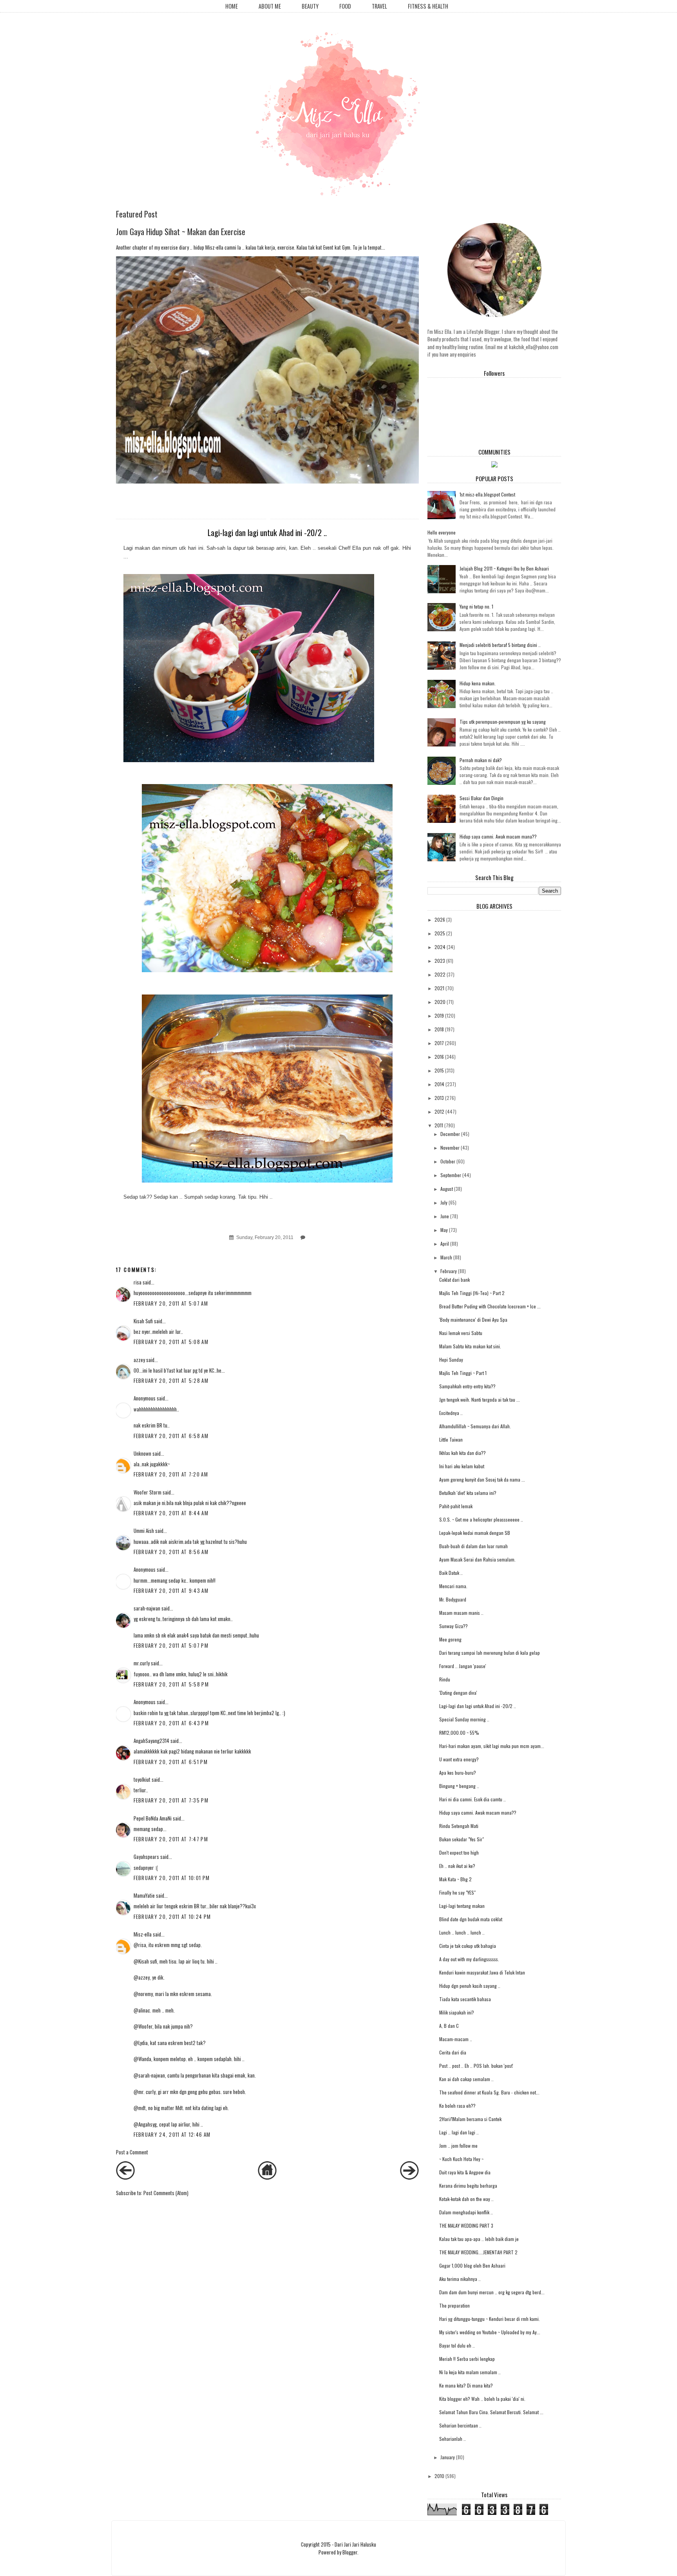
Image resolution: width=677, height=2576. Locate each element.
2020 (440, 1002)
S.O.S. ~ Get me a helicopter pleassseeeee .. (481, 1519)
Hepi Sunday (451, 1360)
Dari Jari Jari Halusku (355, 2544)
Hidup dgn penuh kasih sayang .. (470, 1986)
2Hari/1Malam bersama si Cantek (470, 2119)
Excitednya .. (451, 1413)
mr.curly (142, 1663)
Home (232, 6)
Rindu (445, 1679)
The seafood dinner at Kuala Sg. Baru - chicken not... (489, 2092)
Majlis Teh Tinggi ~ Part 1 (463, 1373)
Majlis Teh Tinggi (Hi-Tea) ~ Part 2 (472, 1293)
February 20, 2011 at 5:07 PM (171, 1645)
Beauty (310, 6)
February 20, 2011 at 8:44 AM (171, 1513)
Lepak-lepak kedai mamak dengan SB (475, 1533)
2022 (440, 974)
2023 (440, 961)
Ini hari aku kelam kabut (462, 1466)
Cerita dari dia (453, 2052)
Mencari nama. (453, 1586)
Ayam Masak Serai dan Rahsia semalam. (477, 1559)
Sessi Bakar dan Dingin (482, 798)
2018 (439, 1029)
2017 (439, 1043)
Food (345, 6)
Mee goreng (450, 1639)
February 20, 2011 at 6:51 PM (171, 1762)
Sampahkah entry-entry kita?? (467, 1386)
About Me (270, 6)
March (446, 1257)
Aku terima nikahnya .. (460, 2279)
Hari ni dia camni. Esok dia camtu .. (472, 1799)
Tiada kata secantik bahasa (465, 1999)
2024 (440, 947)
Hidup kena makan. (478, 683)
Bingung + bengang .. (459, 1786)
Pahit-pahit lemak (456, 1506)
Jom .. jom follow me (458, 2146)
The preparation (454, 2305)
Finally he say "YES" (457, 1892)
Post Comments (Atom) (166, 2193)
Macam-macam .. (456, 2039)
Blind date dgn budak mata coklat (471, 1919)
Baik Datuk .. (451, 1573)
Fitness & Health (428, 6)
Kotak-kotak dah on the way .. (466, 2199)
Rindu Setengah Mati (459, 1826)
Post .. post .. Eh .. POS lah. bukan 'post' (476, 2066)
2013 (439, 1098)
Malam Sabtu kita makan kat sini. (470, 1346)
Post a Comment (132, 2152)
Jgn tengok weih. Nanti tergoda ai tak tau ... (480, 1399)
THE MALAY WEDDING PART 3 (466, 2225)
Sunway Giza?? (453, 1626)
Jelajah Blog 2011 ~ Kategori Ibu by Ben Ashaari (504, 568)
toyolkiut (142, 1779)
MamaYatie (144, 1895)
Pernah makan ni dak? (481, 760)
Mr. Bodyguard (453, 1599)
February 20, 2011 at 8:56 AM (171, 1552)
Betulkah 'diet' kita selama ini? (468, 1493)
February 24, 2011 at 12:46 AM (172, 2134)
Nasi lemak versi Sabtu (461, 1333)
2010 (439, 2476)
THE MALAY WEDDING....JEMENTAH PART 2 (478, 2252)
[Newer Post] (125, 2177)
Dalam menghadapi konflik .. (466, 2212)
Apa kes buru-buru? (458, 1773)
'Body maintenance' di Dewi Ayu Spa (473, 1320)
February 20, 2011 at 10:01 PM (172, 1878)
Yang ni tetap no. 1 (476, 606)
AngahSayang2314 (151, 1741)
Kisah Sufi (143, 1321)
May (444, 1230)
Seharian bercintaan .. (460, 2425)
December (450, 1134)
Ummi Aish (144, 1531)
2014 (439, 1084)
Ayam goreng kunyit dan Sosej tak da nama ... (482, 1479)
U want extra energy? (459, 1759)
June (445, 1216)
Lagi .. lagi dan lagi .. (459, 2132)
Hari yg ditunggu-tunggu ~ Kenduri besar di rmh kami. (490, 2319)
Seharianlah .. (453, 2439)
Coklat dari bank (454, 1280)
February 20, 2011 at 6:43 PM (171, 1723)
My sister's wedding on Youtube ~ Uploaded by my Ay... (490, 2332)
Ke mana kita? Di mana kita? (466, 2385)
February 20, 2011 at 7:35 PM (171, 1800)
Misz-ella (143, 1934)
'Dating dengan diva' (458, 1693)
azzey (139, 1360)
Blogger (350, 2552)
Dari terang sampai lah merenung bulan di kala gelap (490, 1653)
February (449, 1271)
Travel (379, 6)
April (445, 1244)
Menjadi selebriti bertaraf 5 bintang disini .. (500, 645)
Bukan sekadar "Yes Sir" (462, 1839)
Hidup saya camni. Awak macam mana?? (498, 836)
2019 (439, 1015)
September (451, 1175)
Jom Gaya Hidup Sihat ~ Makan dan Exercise (181, 231)
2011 (439, 1125)
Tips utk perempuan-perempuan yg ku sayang (503, 722)
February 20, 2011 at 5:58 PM (171, 1684)
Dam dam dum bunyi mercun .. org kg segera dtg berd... (492, 2292)
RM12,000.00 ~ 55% (459, 1733)
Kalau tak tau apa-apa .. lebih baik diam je (479, 2239)
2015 (439, 1070)
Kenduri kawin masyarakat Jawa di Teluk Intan (482, 1972)
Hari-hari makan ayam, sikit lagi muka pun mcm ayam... (492, 1746)
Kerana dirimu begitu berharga (468, 2186)
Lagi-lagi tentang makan (462, 1906)
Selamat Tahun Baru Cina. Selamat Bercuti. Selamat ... (491, 2412)
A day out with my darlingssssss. (469, 1959)
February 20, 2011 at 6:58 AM (171, 1436)
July (444, 1202)
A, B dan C (449, 2026)
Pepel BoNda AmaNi (153, 1818)
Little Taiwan (451, 1439)
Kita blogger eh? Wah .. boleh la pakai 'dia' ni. (482, 2399)
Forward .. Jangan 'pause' (463, 1666)
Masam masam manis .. (461, 1613)
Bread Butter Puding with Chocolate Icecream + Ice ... (490, 1306)
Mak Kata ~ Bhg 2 (455, 1879)
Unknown (142, 1453)
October (448, 1161)
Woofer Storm (148, 1492)
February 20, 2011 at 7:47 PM (171, 1839)
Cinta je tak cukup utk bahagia (468, 1946)
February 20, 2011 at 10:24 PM (172, 1917)
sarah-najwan (147, 1608)
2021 (439, 988)
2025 (440, 933)
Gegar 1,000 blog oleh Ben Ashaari (472, 2265)
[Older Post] (409, 2177)
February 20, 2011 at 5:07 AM (171, 1303)
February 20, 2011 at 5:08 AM (171, 1342)
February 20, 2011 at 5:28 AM (171, 1380)
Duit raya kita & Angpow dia (465, 2172)
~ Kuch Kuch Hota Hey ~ (461, 2159)
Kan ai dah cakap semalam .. (466, 2079)
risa (138, 1282)
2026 (440, 919)
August (447, 1189)
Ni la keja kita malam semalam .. (470, 2372)
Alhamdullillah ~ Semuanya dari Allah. (475, 1426)
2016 (439, 1057)
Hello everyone (442, 532)
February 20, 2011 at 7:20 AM (171, 1474)
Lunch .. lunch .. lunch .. (462, 1932)
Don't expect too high (459, 1852)
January (448, 2457)
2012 (439, 1111)
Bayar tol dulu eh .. (457, 2345)
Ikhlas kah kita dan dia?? (462, 1453)
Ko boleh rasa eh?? (457, 2106)
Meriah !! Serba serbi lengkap (467, 2359)
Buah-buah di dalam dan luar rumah (473, 1546)
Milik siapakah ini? (457, 2012)
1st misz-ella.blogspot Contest (487, 494)
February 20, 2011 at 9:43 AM (171, 1591)
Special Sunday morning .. (464, 1719)
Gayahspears (146, 1857)
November (450, 1148)
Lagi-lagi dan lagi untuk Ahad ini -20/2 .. (478, 1706)
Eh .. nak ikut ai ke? (457, 1866)
